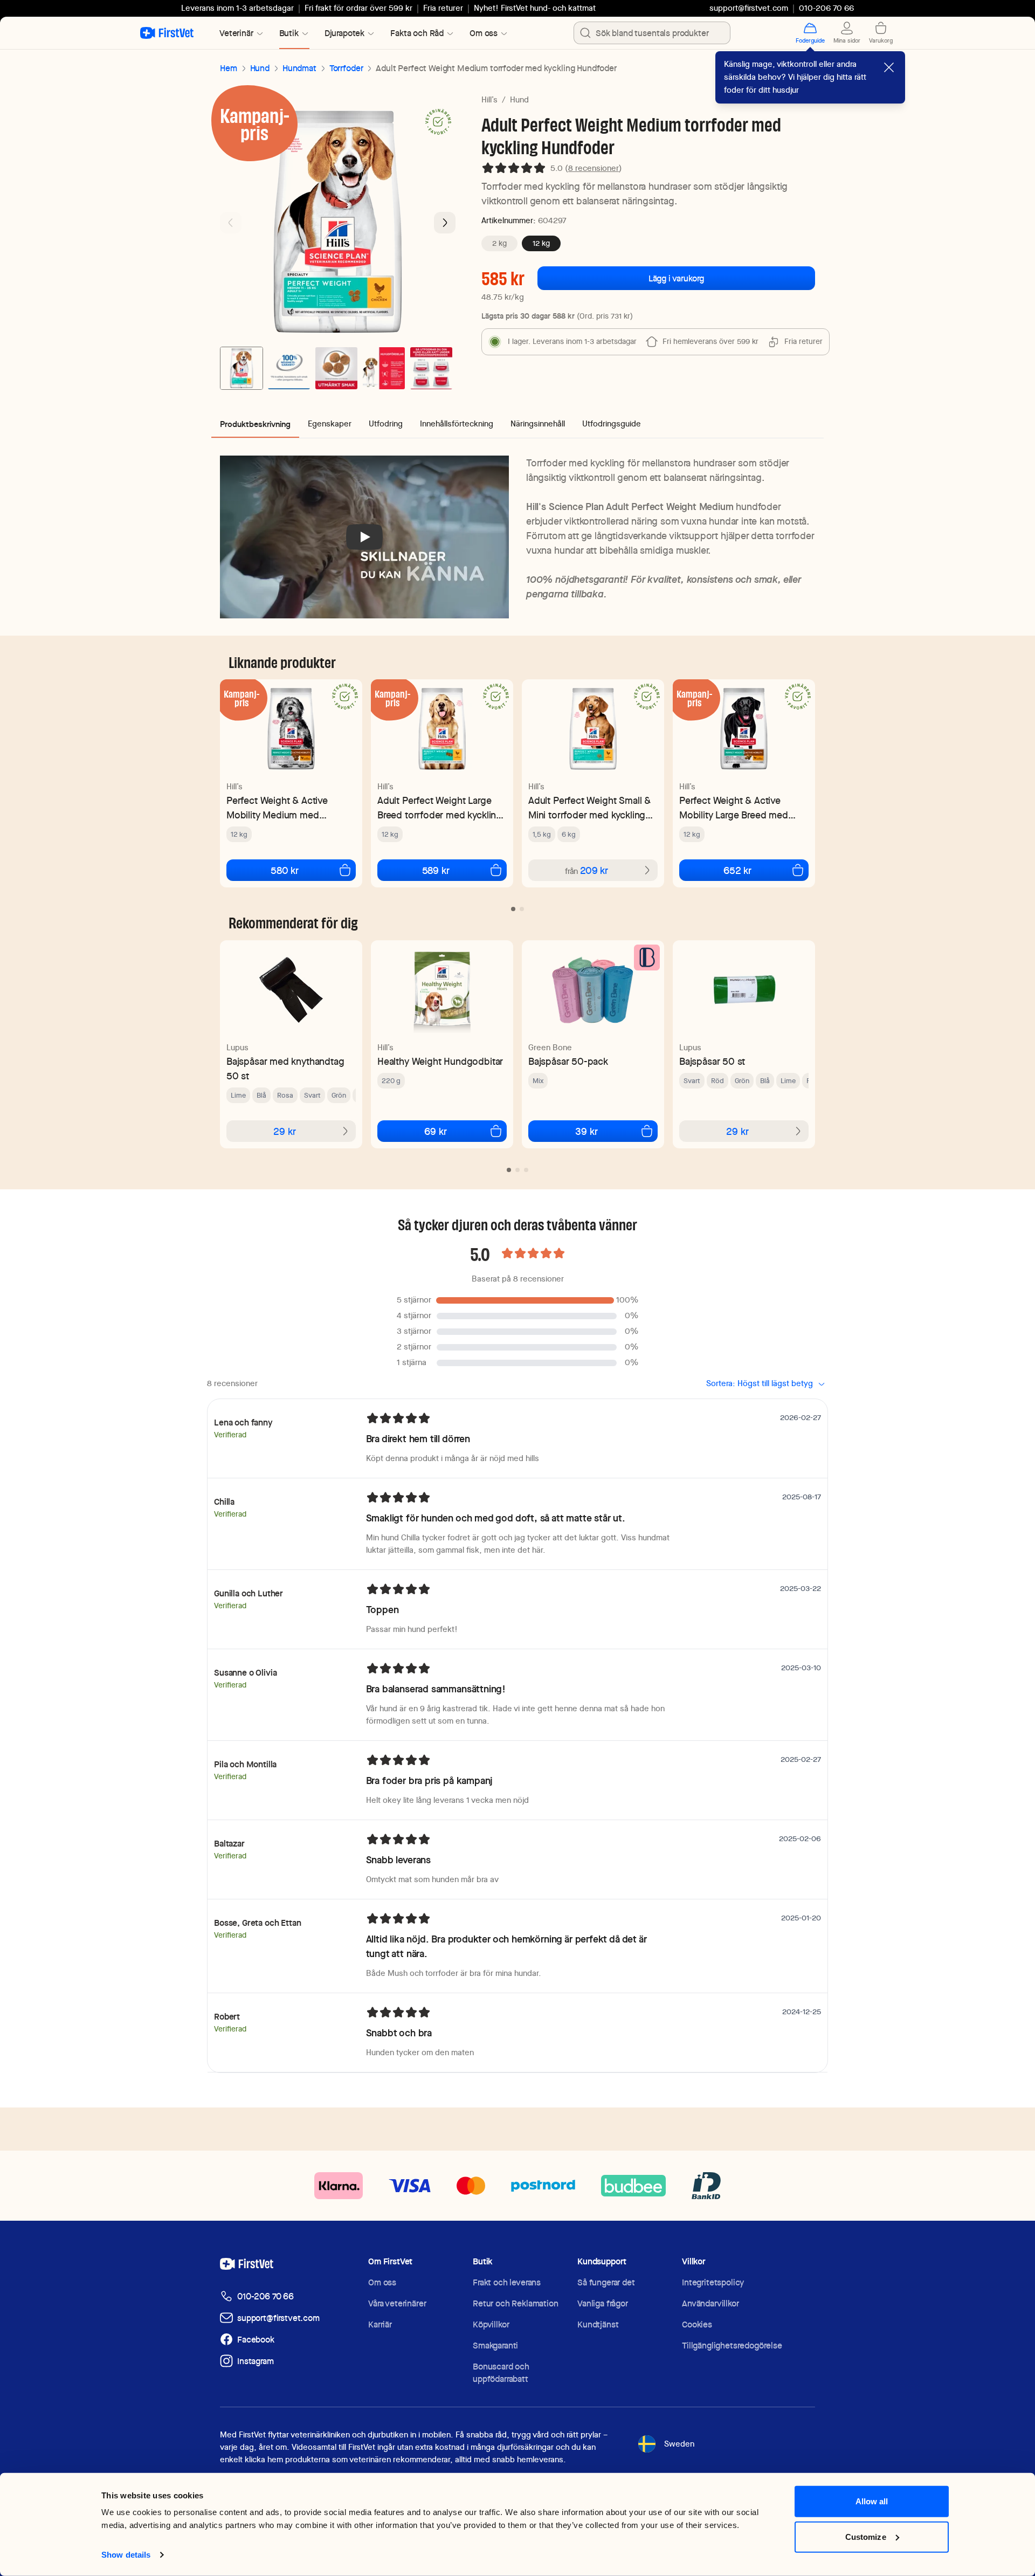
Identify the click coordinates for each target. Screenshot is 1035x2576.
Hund (260, 68)
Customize (866, 2536)
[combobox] (652, 33)
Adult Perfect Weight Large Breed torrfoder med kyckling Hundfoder (440, 808)
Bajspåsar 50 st (712, 1061)
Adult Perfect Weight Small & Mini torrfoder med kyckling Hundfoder (589, 808)
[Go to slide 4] (384, 368)
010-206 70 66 (265, 2296)
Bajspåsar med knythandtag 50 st (285, 1069)
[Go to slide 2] (289, 368)
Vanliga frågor (603, 2303)
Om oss (382, 2282)
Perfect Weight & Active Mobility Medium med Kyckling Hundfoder (277, 808)
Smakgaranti (495, 2346)
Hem (229, 68)
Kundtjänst (598, 2324)
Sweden (679, 2444)
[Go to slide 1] (241, 368)
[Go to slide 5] (431, 368)
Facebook (256, 2340)
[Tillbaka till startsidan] (167, 33)
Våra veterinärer (397, 2303)
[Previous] (231, 223)
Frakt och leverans (507, 2282)
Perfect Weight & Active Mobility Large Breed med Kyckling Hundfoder (734, 808)
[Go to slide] (513, 909)
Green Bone (550, 1048)
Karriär (380, 2324)
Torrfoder (346, 68)
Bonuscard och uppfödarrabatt (501, 2373)
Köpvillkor (491, 2324)
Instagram (256, 2361)
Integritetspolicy (713, 2282)
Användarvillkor (710, 2303)
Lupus (237, 1048)
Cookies (697, 2324)
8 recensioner (594, 168)
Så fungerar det (606, 2282)
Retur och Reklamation (516, 2303)
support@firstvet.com (749, 8)
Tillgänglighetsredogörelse (732, 2346)
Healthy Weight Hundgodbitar (440, 1061)
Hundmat (299, 68)
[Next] (445, 223)
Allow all (872, 2501)
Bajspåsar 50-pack (568, 1061)
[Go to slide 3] (336, 368)
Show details (126, 2555)
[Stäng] (889, 67)
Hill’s (489, 100)
